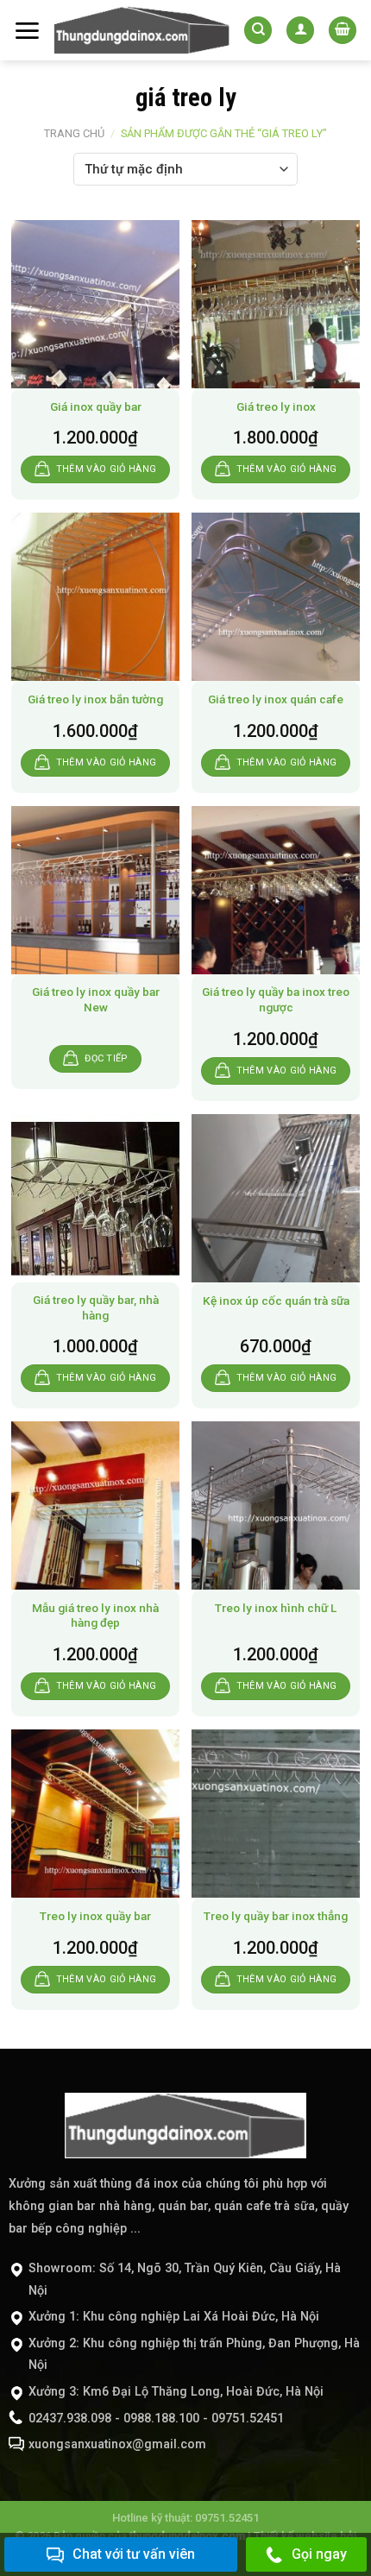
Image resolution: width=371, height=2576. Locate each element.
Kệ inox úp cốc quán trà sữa (276, 1301)
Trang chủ (74, 133)
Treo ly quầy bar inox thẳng (276, 1916)
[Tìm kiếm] (258, 31)
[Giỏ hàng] (343, 31)
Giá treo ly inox (276, 406)
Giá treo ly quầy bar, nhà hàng (96, 1307)
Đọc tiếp (106, 1058)
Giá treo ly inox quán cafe (276, 699)
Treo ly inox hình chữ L (276, 1608)
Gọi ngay (319, 2554)
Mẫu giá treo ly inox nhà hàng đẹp (95, 1616)
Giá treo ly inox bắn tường (95, 699)
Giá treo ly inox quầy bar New (96, 999)
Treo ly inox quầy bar (95, 1916)
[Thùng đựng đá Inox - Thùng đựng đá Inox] (142, 30)
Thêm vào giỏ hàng (107, 469)
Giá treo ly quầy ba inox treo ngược (276, 999)
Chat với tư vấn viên (134, 2554)
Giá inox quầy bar (96, 406)
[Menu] (27, 31)
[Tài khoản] (300, 31)
